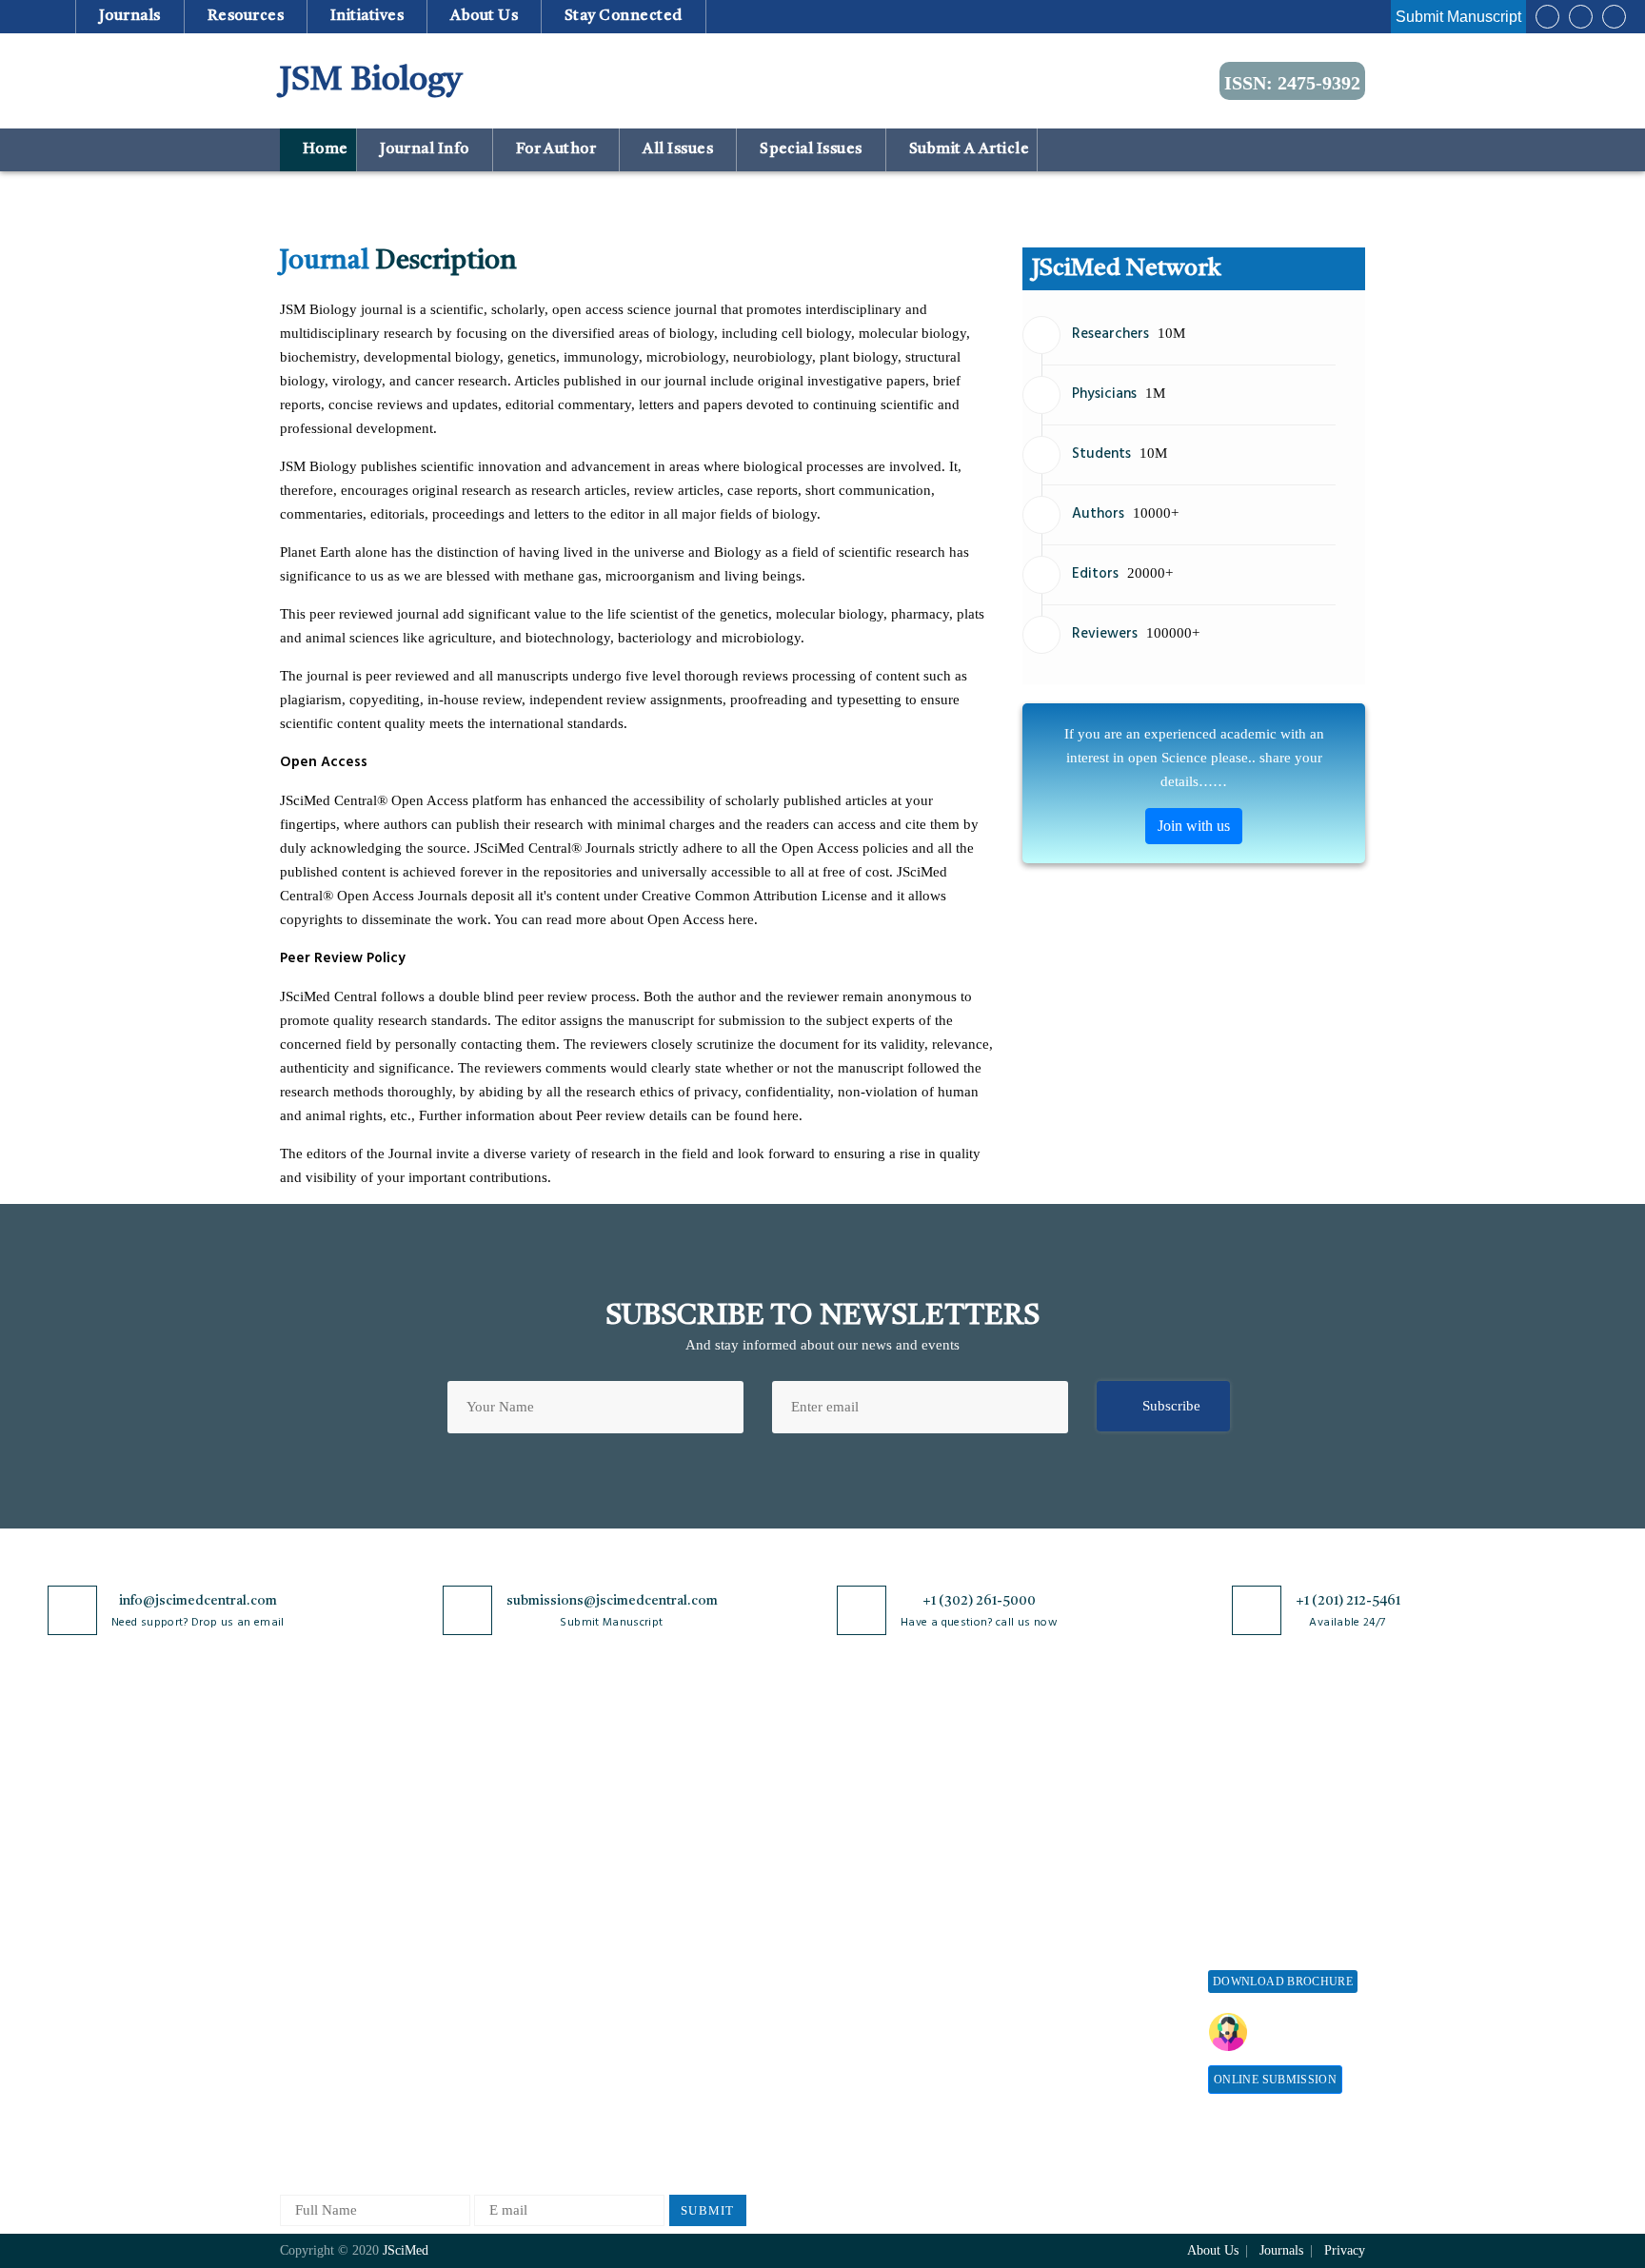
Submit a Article (967, 149)
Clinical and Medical (521, 1908)
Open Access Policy (696, 1782)
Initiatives (367, 16)
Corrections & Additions (882, 1971)
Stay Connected (624, 16)
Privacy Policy (681, 1814)
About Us (308, 1814)
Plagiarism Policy (862, 1845)
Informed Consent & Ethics (720, 1956)
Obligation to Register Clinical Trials (704, 2076)
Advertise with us (1075, 1973)
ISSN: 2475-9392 (1292, 83)
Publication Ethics (692, 1988)
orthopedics (494, 2096)
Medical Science (508, 2002)
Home (323, 149)
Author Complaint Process (887, 1876)
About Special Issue (1268, 1782)
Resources (245, 16)
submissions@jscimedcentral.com (612, 1601)
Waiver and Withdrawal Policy (1093, 1839)
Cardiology (492, 1845)
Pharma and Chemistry (527, 2128)
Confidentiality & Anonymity (690, 2028)
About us (485, 16)
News (296, 1988)
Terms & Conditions (698, 1893)
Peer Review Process (870, 1814)
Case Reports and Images (534, 1876)
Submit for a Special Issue (1270, 1885)
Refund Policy (1065, 1879)
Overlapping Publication (882, 1939)
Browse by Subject (515, 1814)
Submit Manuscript (1458, 17)
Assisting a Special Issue (1282, 1845)
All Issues (678, 149)
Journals (129, 16)
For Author (556, 149)
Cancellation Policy (867, 1908)
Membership (1059, 1911)
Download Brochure (1283, 1982)
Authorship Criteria (867, 1782)
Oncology (488, 2065)
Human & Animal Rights (711, 1925)
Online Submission (1275, 2080)
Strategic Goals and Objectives (338, 1885)
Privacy (1345, 2250)
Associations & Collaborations (1068, 2045)
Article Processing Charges (1078, 1791)
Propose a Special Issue (1278, 1814)
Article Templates (862, 2037)
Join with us (1194, 826)
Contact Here (1306, 2032)
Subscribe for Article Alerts (363, 1845)
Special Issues (812, 149)
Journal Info (424, 149)
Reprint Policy (1066, 1942)
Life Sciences (499, 1971)
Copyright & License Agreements (700, 1854)
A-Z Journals (498, 1782)
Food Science (499, 1939)
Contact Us (313, 1956)
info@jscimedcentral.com (198, 1601)
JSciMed (406, 2250)
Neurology (490, 2033)
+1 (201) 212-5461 (1348, 1601)
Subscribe (1171, 1406)
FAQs (297, 2019)
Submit (708, 2210)
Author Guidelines (863, 2002)
